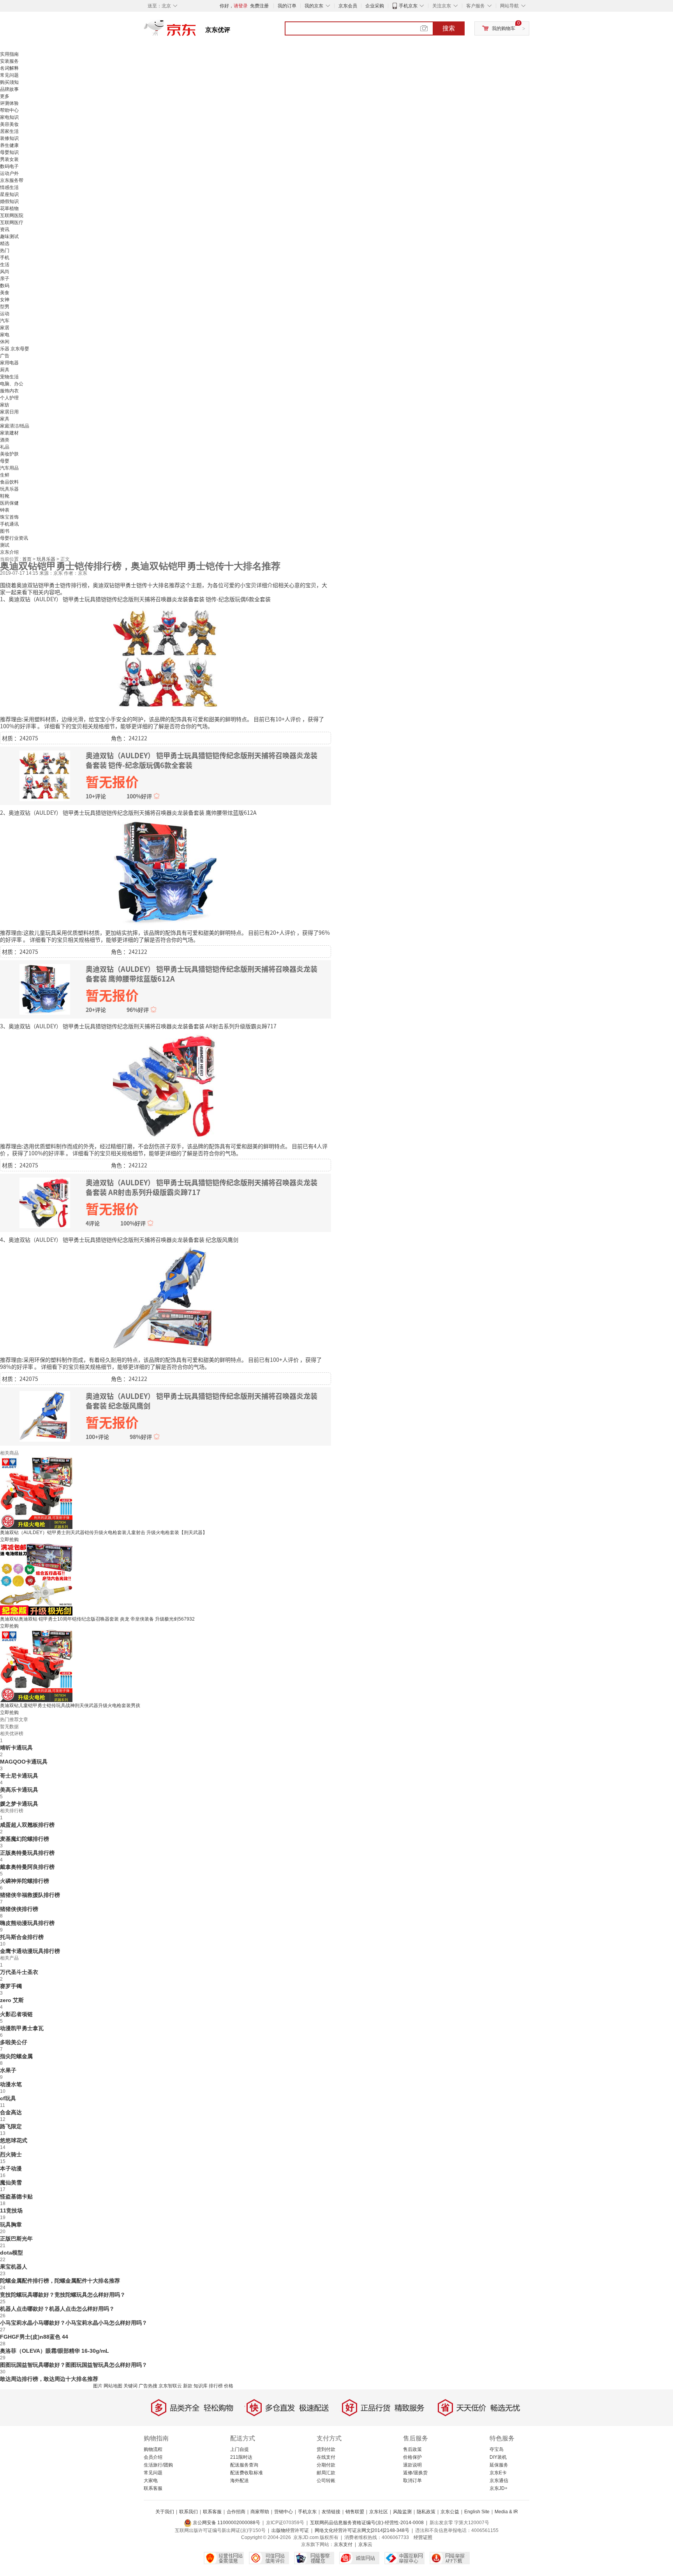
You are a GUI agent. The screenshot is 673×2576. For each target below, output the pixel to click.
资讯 (5, 230)
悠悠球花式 (14, 2140)
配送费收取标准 (247, 2473)
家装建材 (9, 433)
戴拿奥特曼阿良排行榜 (27, 1867)
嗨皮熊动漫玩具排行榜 (27, 1923)
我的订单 (287, 6)
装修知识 (9, 138)
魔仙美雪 (11, 2182)
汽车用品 (9, 468)
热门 (5, 251)
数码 (5, 286)
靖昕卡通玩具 (16, 1748)
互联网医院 (12, 215)
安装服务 (9, 61)
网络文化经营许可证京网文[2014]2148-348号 (362, 2530)
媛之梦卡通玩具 (19, 1804)
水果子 (8, 2070)
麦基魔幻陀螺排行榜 (25, 1839)
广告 (5, 356)
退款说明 (412, 2465)
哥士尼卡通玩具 (19, 1776)
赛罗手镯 (11, 1986)
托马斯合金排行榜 (22, 1937)
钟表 (5, 510)
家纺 (5, 405)
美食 (5, 293)
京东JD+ (499, 2488)
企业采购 (375, 6)
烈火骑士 (11, 2154)
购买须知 (9, 82)
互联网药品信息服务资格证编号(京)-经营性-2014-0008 (367, 2523)
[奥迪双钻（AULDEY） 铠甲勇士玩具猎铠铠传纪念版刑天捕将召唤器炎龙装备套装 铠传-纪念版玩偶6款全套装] (166, 658)
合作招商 (236, 2512)
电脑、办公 (12, 384)
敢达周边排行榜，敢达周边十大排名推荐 (49, 2379)
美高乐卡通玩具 (19, 1790)
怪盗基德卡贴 (16, 2196)
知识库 (201, 2386)
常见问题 (9, 75)
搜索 (449, 28)
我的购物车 (504, 28)
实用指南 (9, 54)
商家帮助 (260, 2512)
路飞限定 (11, 2126)
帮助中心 (9, 110)
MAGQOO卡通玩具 (24, 1762)
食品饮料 (9, 482)
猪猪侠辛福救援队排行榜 (30, 1895)
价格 (229, 2386)
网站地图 (113, 2386)
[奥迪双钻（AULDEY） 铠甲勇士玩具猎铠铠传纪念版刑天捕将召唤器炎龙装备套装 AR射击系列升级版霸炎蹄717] (166, 1085)
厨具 (5, 370)
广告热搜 (148, 2386)
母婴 (5, 461)
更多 (5, 96)
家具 (5, 419)
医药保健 (9, 503)
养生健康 (9, 145)
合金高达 (11, 2112)
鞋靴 (5, 496)
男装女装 (9, 159)
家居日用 (9, 412)
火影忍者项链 (16, 2014)
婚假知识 (9, 201)
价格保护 (412, 2457)
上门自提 (240, 2449)
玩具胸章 (11, 2225)
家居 (5, 328)
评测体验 (9, 103)
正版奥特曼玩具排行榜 (27, 1853)
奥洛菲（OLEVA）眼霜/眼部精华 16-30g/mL (55, 2351)
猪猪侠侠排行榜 (19, 1909)
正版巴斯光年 (16, 2239)
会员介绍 (153, 2457)
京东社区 (379, 2512)
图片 (98, 2386)
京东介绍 (9, 552)
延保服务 (499, 2465)
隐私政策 (426, 2512)
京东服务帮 (12, 180)
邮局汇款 (326, 2473)
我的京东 (314, 6)
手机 (5, 258)
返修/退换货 (415, 2473)
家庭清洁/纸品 (15, 426)
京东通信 (499, 2481)
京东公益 (450, 2512)
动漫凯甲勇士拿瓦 (22, 2028)
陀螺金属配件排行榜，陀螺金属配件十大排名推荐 (60, 2281)
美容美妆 (9, 124)
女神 (5, 300)
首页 (27, 559)
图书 (5, 531)
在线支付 (326, 2457)
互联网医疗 (12, 222)
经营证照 (423, 2537)
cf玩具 (8, 2098)
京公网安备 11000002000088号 (226, 2523)
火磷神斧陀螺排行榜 (25, 1881)
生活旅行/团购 (158, 2465)
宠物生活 (9, 377)
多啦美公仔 (14, 2042)
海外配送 (240, 2481)
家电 (5, 335)
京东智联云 (170, 2386)
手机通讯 (9, 524)
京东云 (365, 2544)
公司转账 (326, 2481)
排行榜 (216, 2386)
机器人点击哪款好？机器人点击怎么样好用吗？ (57, 2309)
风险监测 (402, 2512)
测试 (5, 545)
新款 (188, 2386)
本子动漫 (11, 2168)
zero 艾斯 (12, 2000)
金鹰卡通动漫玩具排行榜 (30, 1951)
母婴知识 (9, 152)
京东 (196, 31)
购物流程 (153, 2449)
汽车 (5, 321)
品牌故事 (9, 89)
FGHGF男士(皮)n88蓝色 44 (34, 2337)
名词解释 (9, 68)
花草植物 (9, 208)
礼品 (5, 447)
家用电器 (9, 363)
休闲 (5, 342)
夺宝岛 (497, 2449)
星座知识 (9, 194)
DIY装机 (498, 2457)
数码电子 (9, 166)
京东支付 (343, 2544)
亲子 (5, 279)
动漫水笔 (11, 2084)
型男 (5, 307)
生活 (5, 265)
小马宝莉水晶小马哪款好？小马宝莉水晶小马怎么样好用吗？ (74, 2323)
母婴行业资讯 (14, 538)
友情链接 (331, 2512)
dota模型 (11, 2253)
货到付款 (326, 2449)
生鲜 (5, 475)
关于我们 (165, 2512)
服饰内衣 (9, 391)
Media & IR (506, 2512)
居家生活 (9, 131)
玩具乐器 (9, 489)
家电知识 (9, 117)
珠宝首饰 (9, 517)
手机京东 (408, 6)
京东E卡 (498, 2473)
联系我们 (189, 2512)
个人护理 (9, 398)
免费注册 (259, 6)
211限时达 (241, 2457)
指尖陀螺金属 (16, 2056)
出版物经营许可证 (290, 2530)
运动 (5, 314)
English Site (477, 2512)
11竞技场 (11, 2211)
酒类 (5, 440)
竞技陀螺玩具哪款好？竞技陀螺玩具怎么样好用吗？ (63, 2295)
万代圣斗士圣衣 (19, 1972)
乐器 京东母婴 (15, 349)
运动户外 (9, 173)
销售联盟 (355, 2512)
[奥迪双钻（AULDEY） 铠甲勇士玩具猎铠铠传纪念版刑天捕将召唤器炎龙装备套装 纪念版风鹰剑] (166, 1299)
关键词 (130, 2386)
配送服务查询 (244, 2465)
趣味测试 (9, 237)
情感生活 (9, 187)
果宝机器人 (14, 2267)
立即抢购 (9, 1540)
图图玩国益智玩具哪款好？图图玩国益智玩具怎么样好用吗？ (74, 2365)
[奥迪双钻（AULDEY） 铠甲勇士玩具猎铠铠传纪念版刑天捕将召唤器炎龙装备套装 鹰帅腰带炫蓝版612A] (166, 872)
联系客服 (153, 2488)
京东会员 (348, 6)
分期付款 (326, 2465)
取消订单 (412, 2481)
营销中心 (284, 2512)
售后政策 (412, 2449)
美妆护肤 (9, 454)
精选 (5, 244)
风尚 (5, 272)
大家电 (151, 2481)
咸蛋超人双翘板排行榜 (27, 1825)
